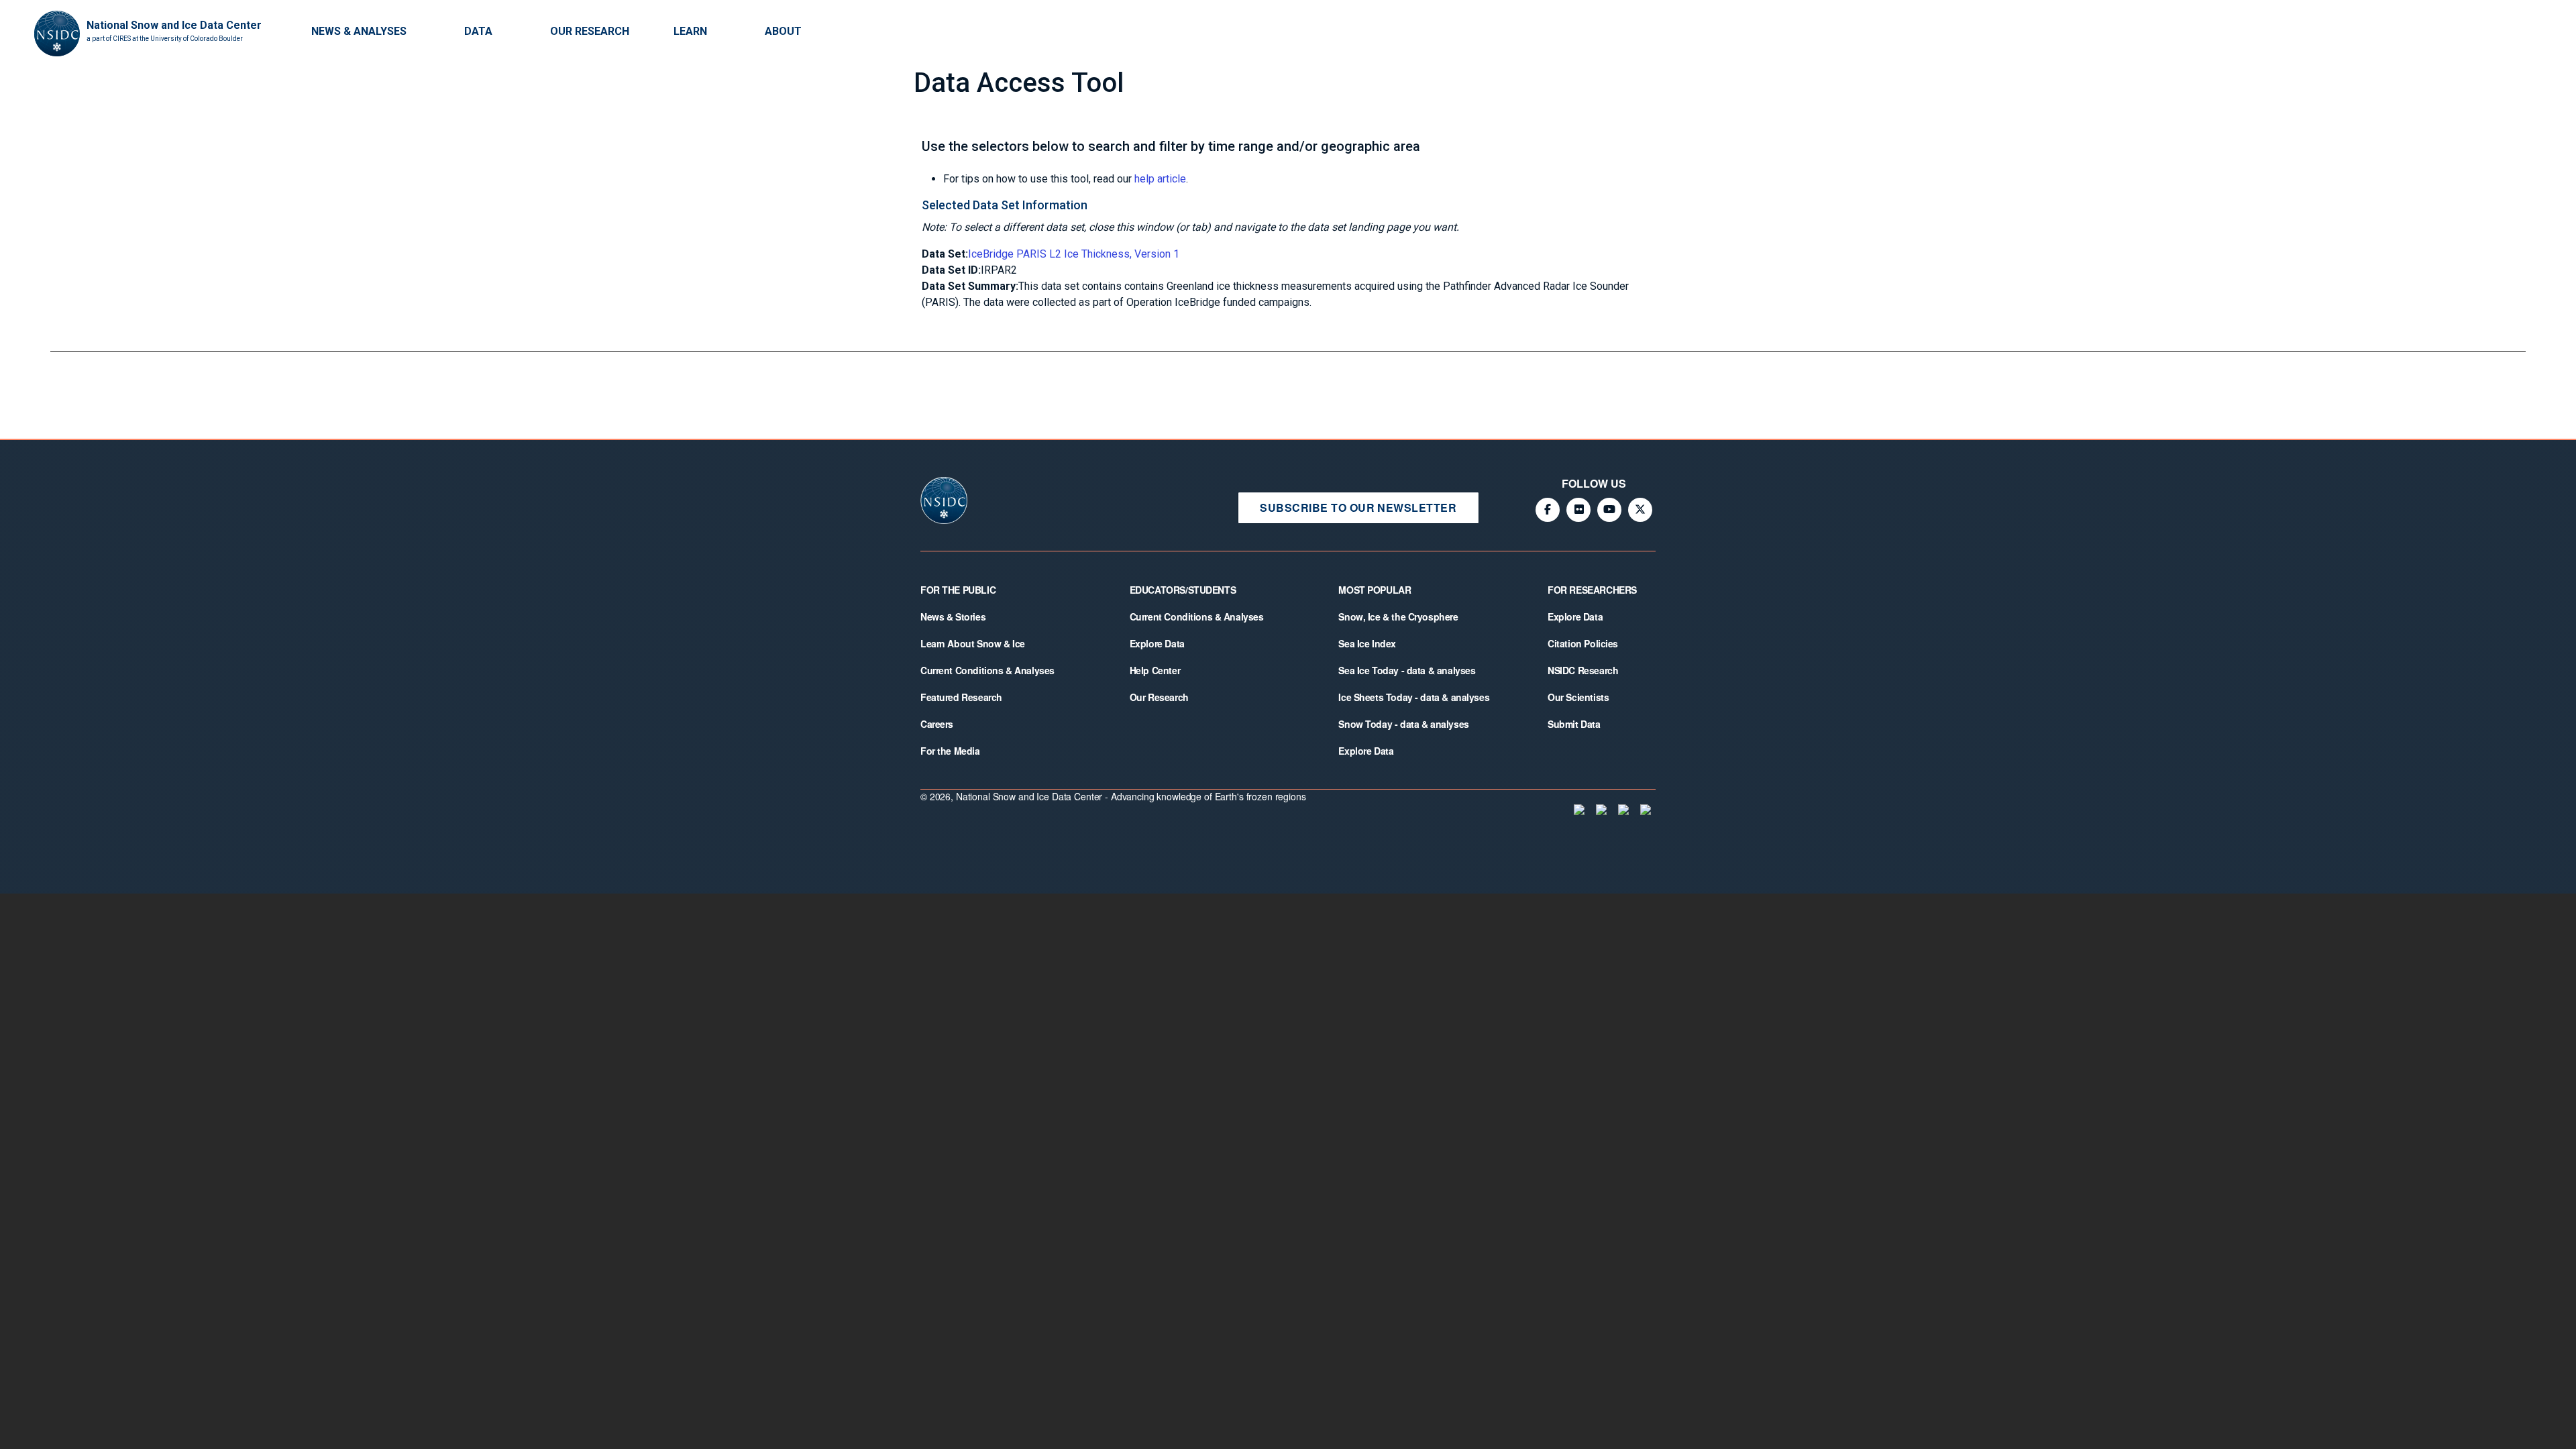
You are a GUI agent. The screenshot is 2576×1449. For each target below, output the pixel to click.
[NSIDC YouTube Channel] (1609, 510)
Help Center (1155, 670)
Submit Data (1574, 724)
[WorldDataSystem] (1578, 810)
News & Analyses (359, 31)
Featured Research (961, 697)
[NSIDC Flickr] (1578, 510)
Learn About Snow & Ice (973, 643)
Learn (690, 31)
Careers (937, 724)
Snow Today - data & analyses (1403, 724)
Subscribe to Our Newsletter (1358, 507)
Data (478, 31)
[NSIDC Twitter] (1640, 510)
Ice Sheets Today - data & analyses (1414, 697)
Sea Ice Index (1367, 643)
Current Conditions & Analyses (987, 670)
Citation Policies (1583, 643)
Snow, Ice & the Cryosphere (1398, 616)
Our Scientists (1578, 697)
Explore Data (1157, 643)
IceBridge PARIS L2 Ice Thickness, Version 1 (1074, 254)
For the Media (950, 751)
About (783, 31)
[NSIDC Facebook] (1548, 510)
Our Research (590, 31)
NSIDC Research (1583, 670)
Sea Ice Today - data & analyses (1407, 670)
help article (1160, 179)
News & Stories (953, 616)
